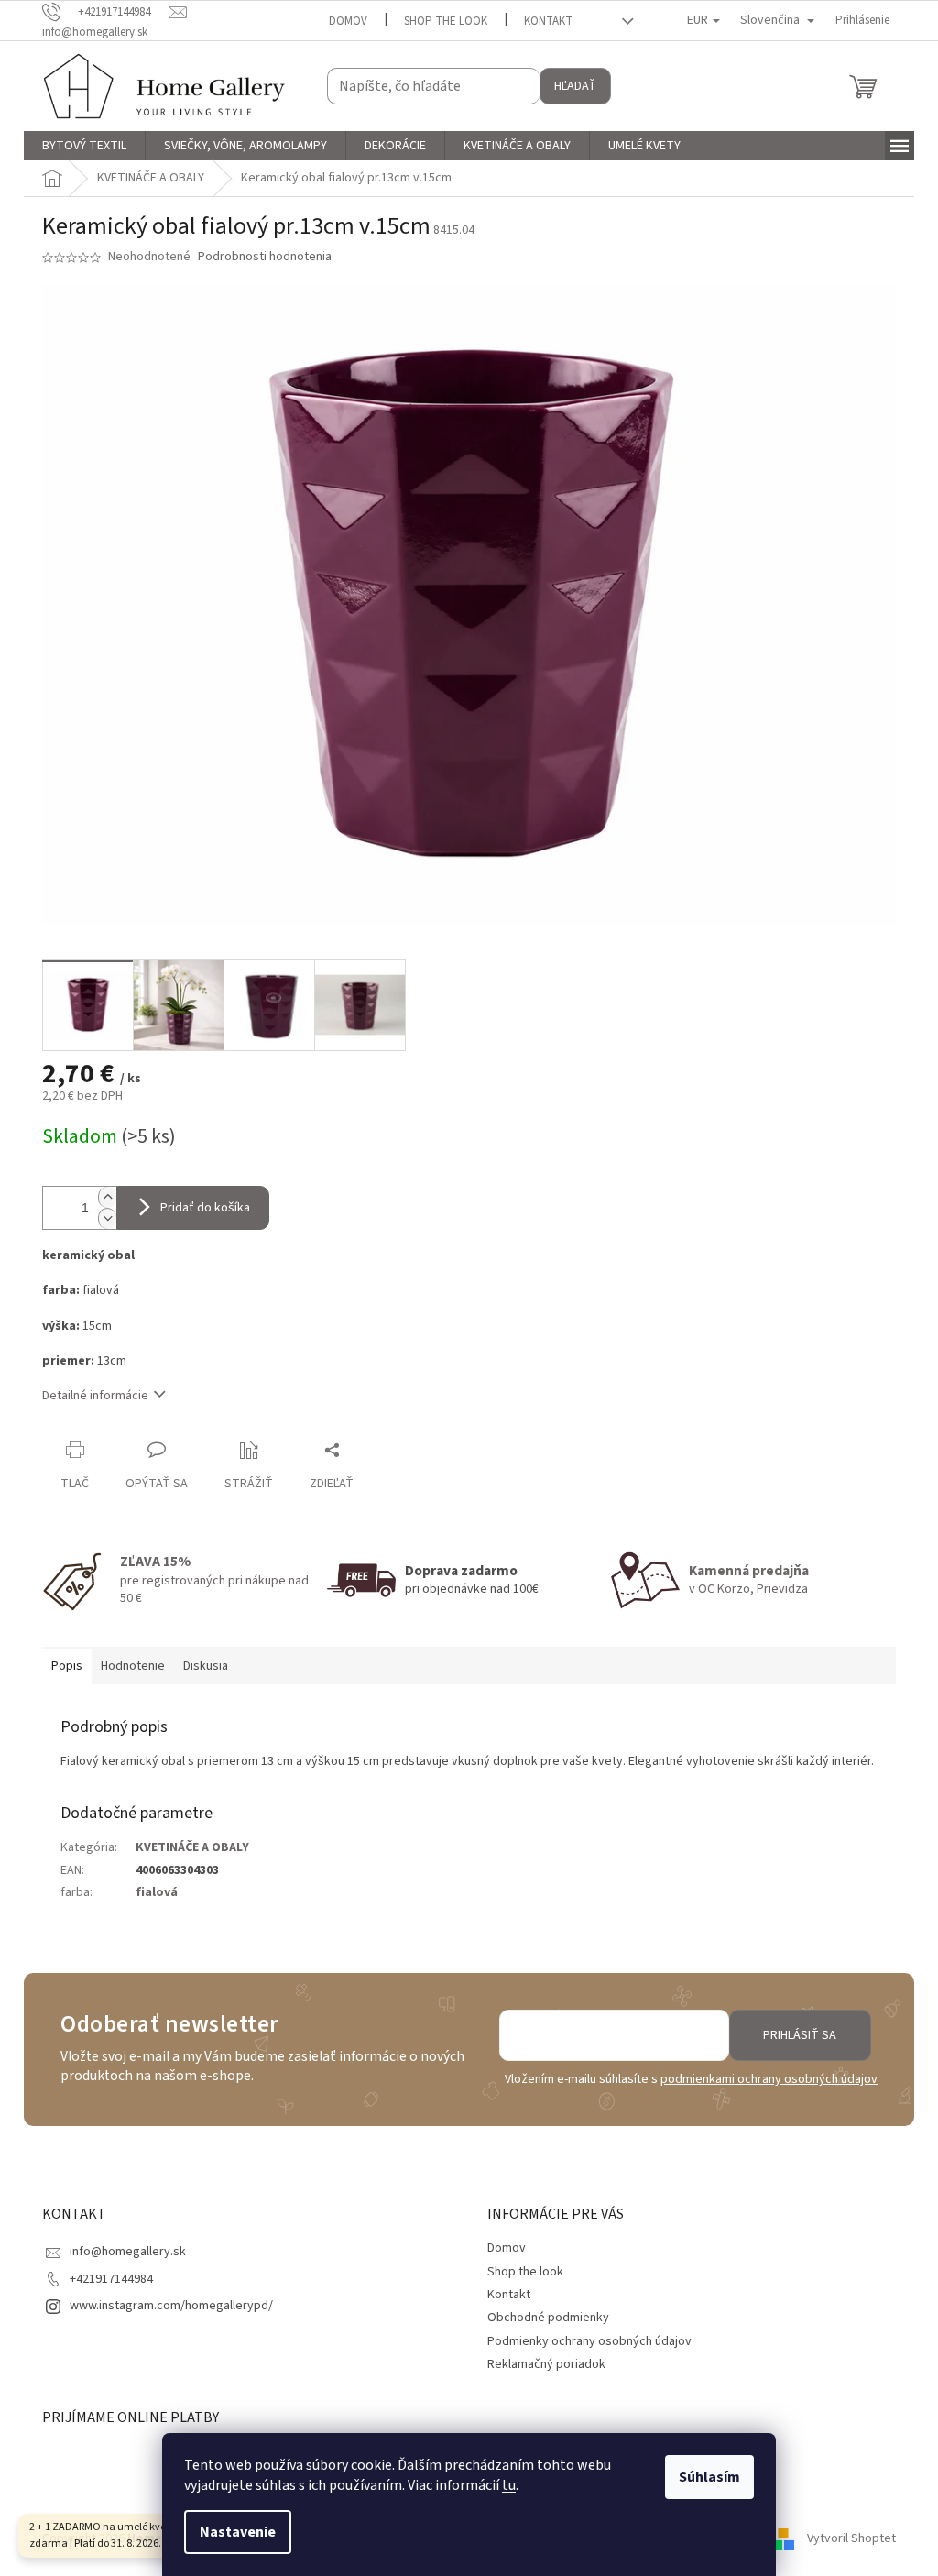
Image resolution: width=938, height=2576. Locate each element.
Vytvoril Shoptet (851, 2538)
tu (509, 2485)
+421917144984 (111, 2279)
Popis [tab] (67, 1666)
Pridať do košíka (205, 1208)
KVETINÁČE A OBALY (192, 1847)
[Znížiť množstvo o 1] (107, 1218)
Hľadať (575, 86)
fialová (157, 1892)
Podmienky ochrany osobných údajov (589, 2341)
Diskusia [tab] (206, 1666)
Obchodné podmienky (548, 2318)
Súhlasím (709, 2477)
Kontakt (548, 21)
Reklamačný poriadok (546, 2364)
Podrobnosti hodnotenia (265, 257)
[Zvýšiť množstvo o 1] (107, 1197)
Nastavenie (238, 2532)
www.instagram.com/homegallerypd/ (171, 2306)
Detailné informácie (95, 1396)
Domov (348, 21)
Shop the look (446, 21)
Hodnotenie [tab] (133, 1666)
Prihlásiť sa (800, 2035)
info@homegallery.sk (128, 2252)
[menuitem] (84, 146)
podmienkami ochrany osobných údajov (769, 2079)
